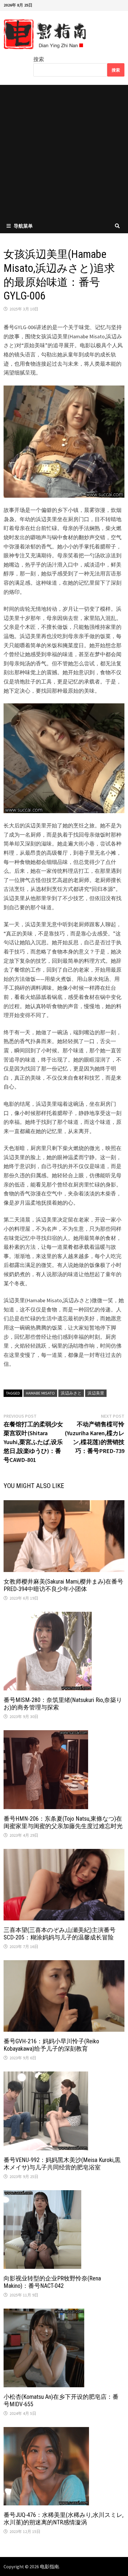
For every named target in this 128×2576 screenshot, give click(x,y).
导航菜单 (23, 226)
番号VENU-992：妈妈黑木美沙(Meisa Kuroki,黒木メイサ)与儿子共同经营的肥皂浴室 (62, 2164)
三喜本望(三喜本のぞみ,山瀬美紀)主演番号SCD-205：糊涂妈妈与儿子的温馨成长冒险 (60, 1934)
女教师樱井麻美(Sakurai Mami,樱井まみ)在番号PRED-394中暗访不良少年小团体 (63, 1585)
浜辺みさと (71, 1393)
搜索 (39, 59)
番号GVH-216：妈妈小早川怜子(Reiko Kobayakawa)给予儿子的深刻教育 (51, 2045)
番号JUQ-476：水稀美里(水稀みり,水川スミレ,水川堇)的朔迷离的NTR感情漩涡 (64, 2519)
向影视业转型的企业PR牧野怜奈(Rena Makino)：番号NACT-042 (52, 2282)
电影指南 (49, 2567)
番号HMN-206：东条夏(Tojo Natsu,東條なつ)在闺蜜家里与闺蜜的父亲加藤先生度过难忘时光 (63, 1822)
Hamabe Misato (40, 1393)
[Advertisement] (64, 152)
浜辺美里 (96, 1393)
